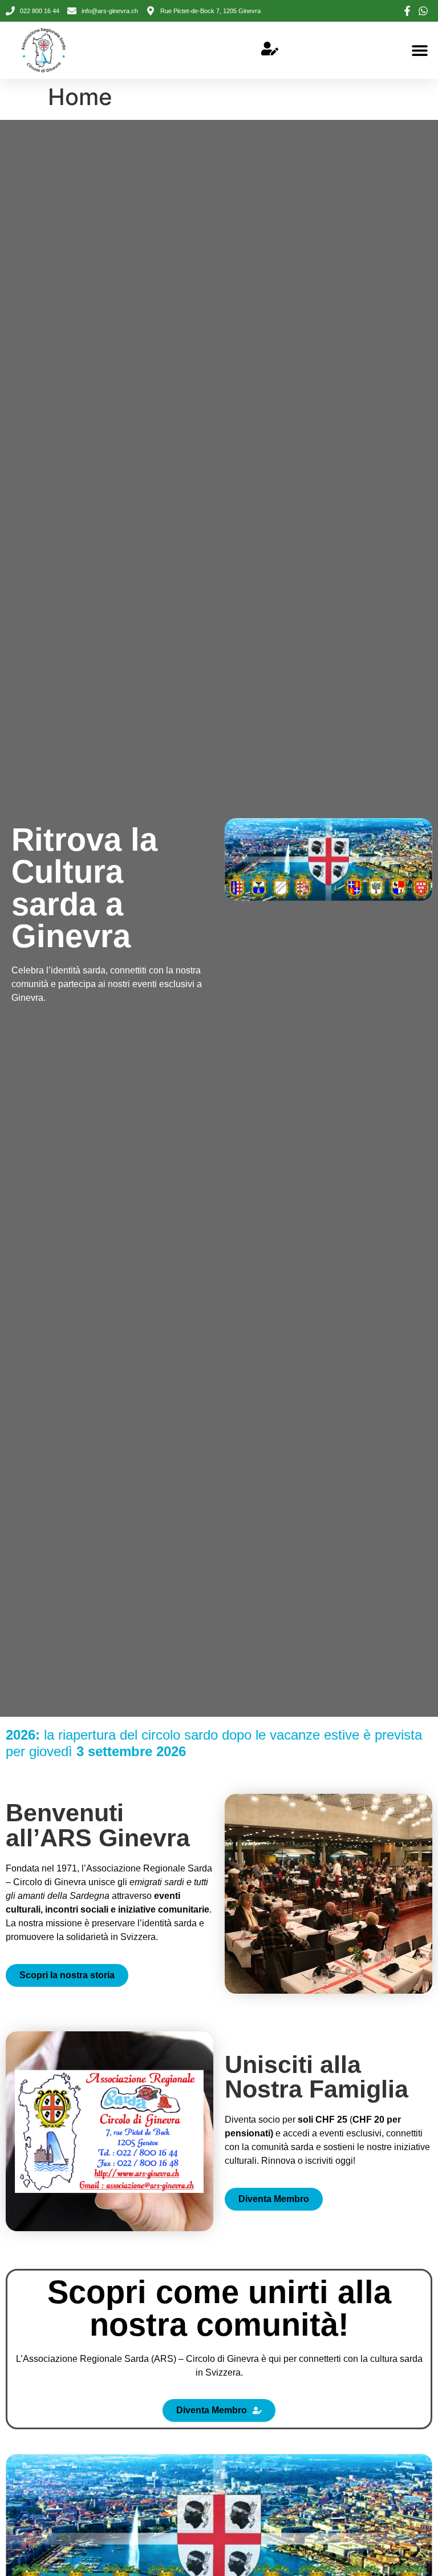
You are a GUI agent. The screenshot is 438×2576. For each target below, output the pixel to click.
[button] (419, 51)
